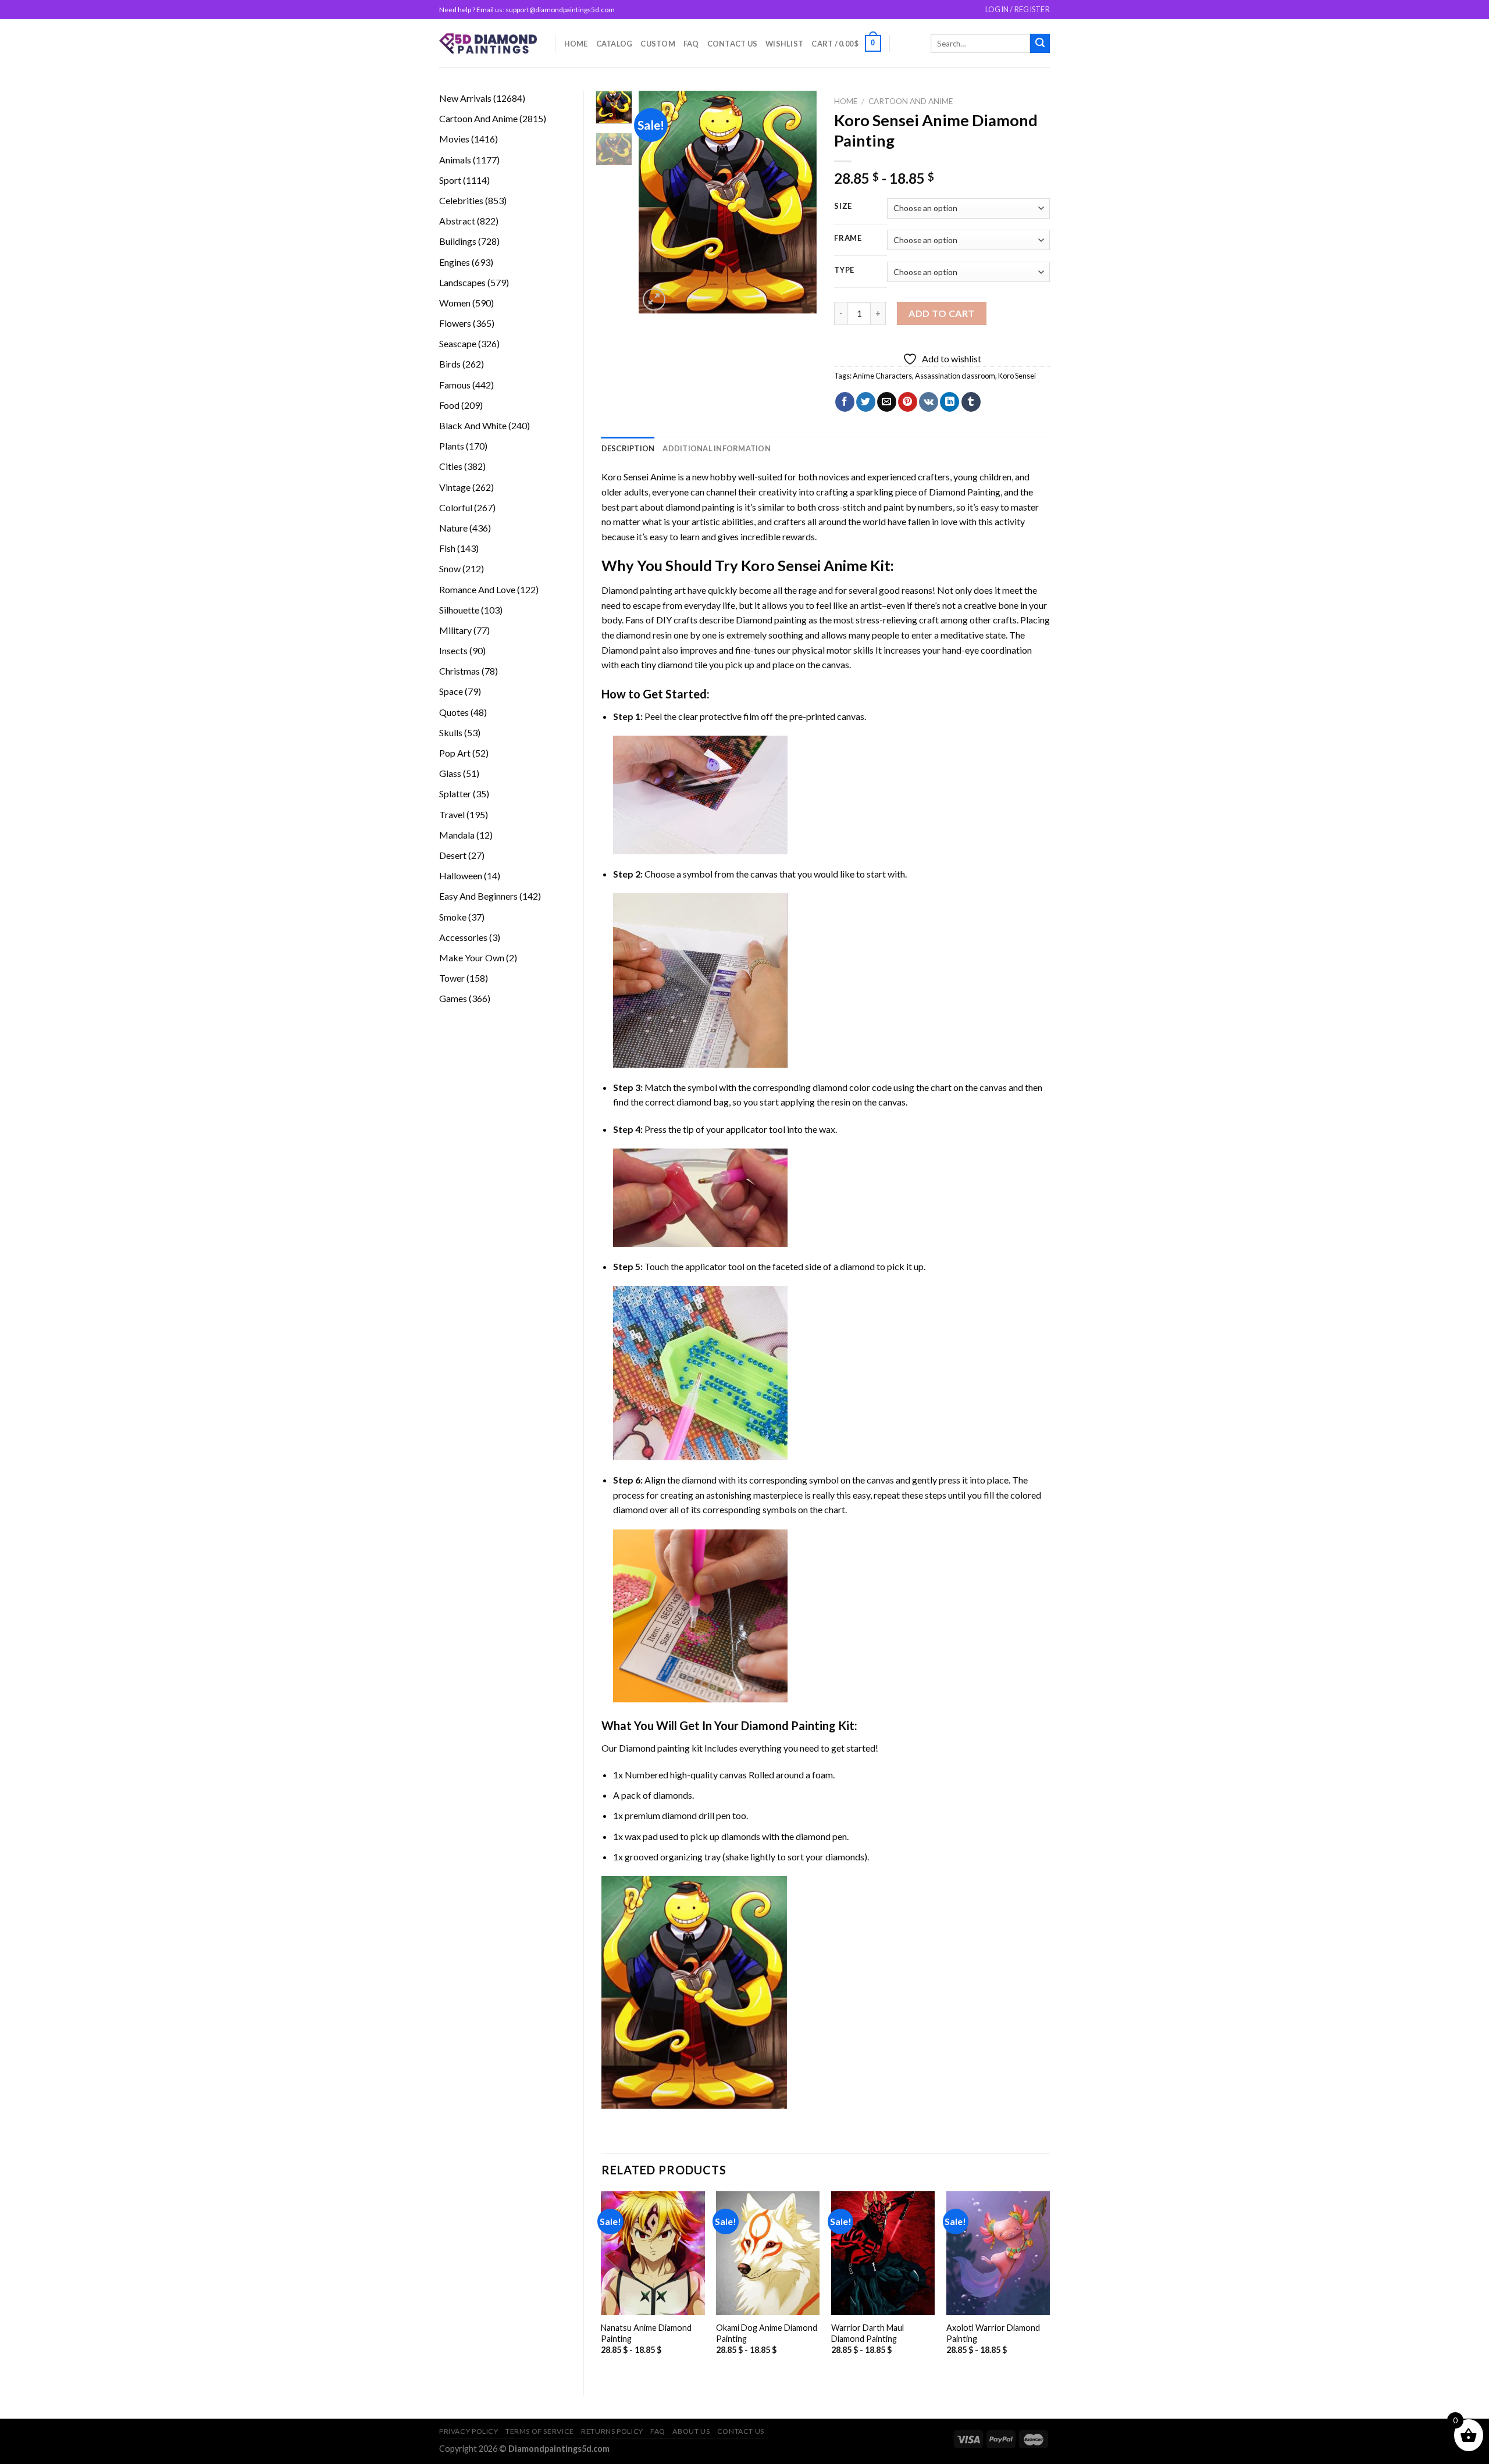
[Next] (799, 202)
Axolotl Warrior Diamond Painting (993, 2333)
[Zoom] (654, 300)
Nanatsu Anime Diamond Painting (646, 2333)
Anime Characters (882, 376)
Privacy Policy (469, 2431)
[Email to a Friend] (887, 402)
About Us (691, 2431)
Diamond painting (771, 620)
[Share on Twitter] (866, 402)
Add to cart (941, 313)
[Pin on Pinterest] (908, 402)
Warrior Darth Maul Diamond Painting (868, 2333)
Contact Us (733, 44)
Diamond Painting (965, 492)
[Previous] (657, 202)
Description (628, 448)
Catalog (615, 44)
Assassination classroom (955, 376)
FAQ (691, 44)
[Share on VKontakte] (929, 402)
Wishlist (784, 44)
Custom (658, 44)
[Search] (1040, 44)
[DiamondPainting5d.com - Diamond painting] (488, 43)
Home (576, 44)
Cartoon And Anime (911, 101)
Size (843, 206)
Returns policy (612, 2431)
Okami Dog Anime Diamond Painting (767, 2333)
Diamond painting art (644, 590)
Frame (848, 238)
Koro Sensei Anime (639, 477)
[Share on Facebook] (845, 402)
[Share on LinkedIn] (950, 402)
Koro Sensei (1017, 376)
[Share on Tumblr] (971, 402)
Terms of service (540, 2431)
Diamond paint (631, 650)
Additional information (717, 448)
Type (844, 270)
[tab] (628, 448)
